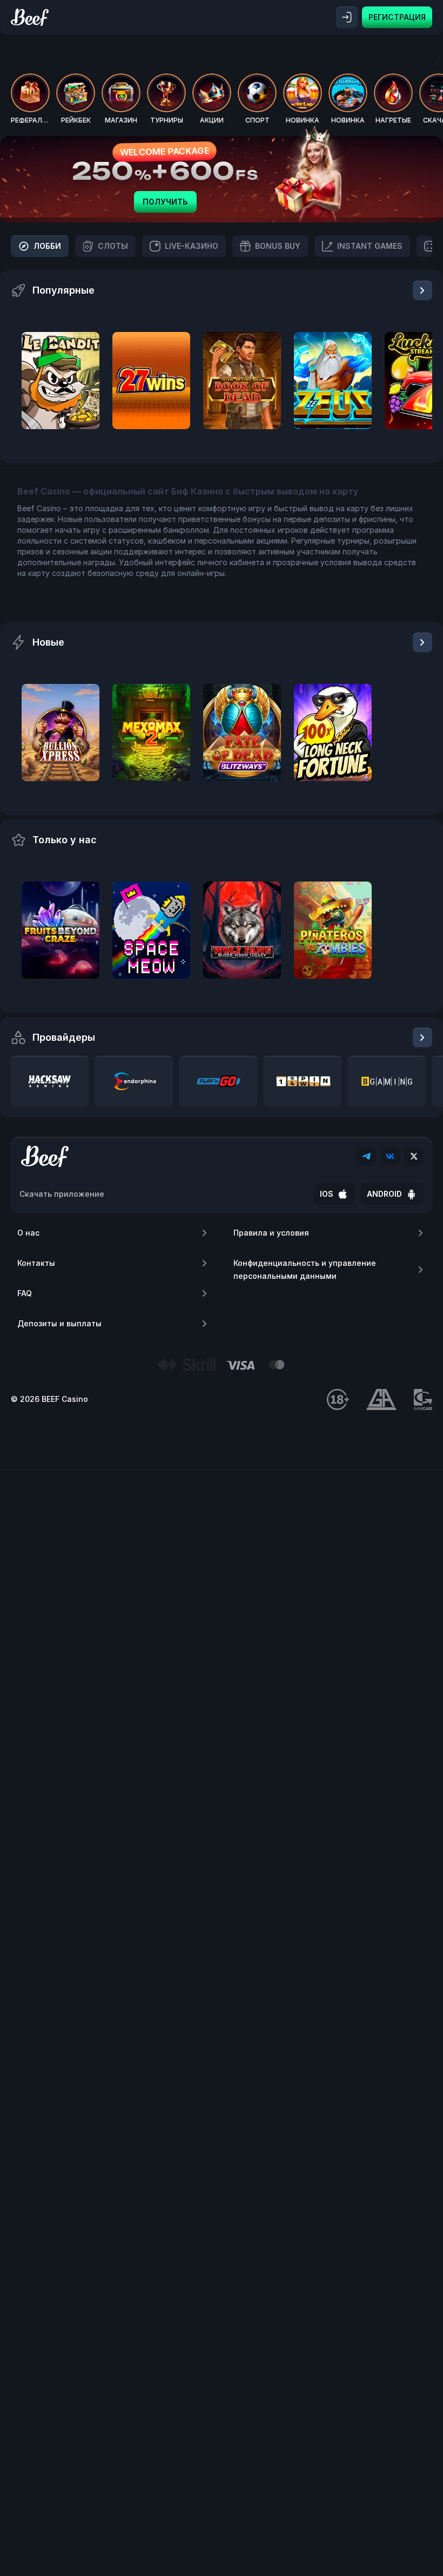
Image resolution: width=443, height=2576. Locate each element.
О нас (28, 1233)
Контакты (36, 1263)
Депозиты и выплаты (59, 1323)
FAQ (25, 1293)
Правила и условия (271, 1233)
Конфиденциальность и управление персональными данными (305, 1269)
